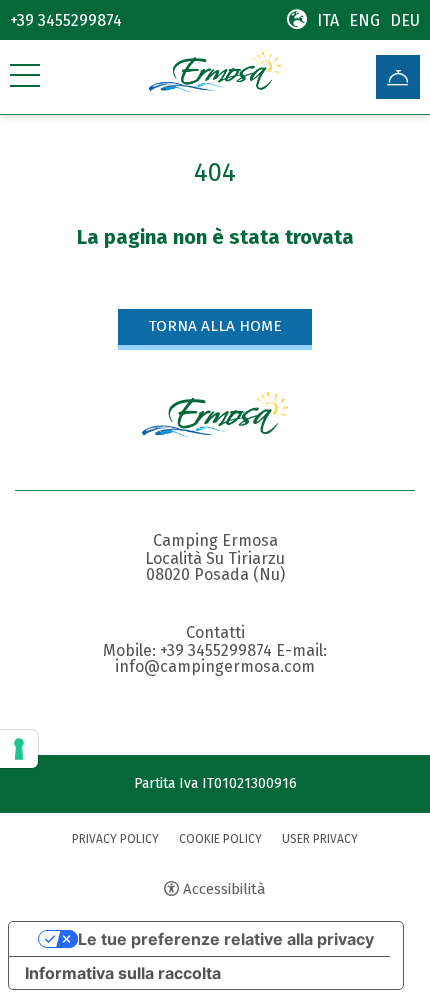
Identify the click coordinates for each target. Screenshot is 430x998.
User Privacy (320, 839)
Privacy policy (115, 839)
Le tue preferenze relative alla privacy (226, 939)
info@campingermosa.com (215, 667)
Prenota (398, 77)
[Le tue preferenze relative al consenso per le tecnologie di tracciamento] (19, 749)
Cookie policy (220, 839)
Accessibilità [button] (224, 889)
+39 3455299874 (66, 20)
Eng (364, 20)
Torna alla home (215, 326)
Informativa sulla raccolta (123, 973)
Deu (405, 20)
